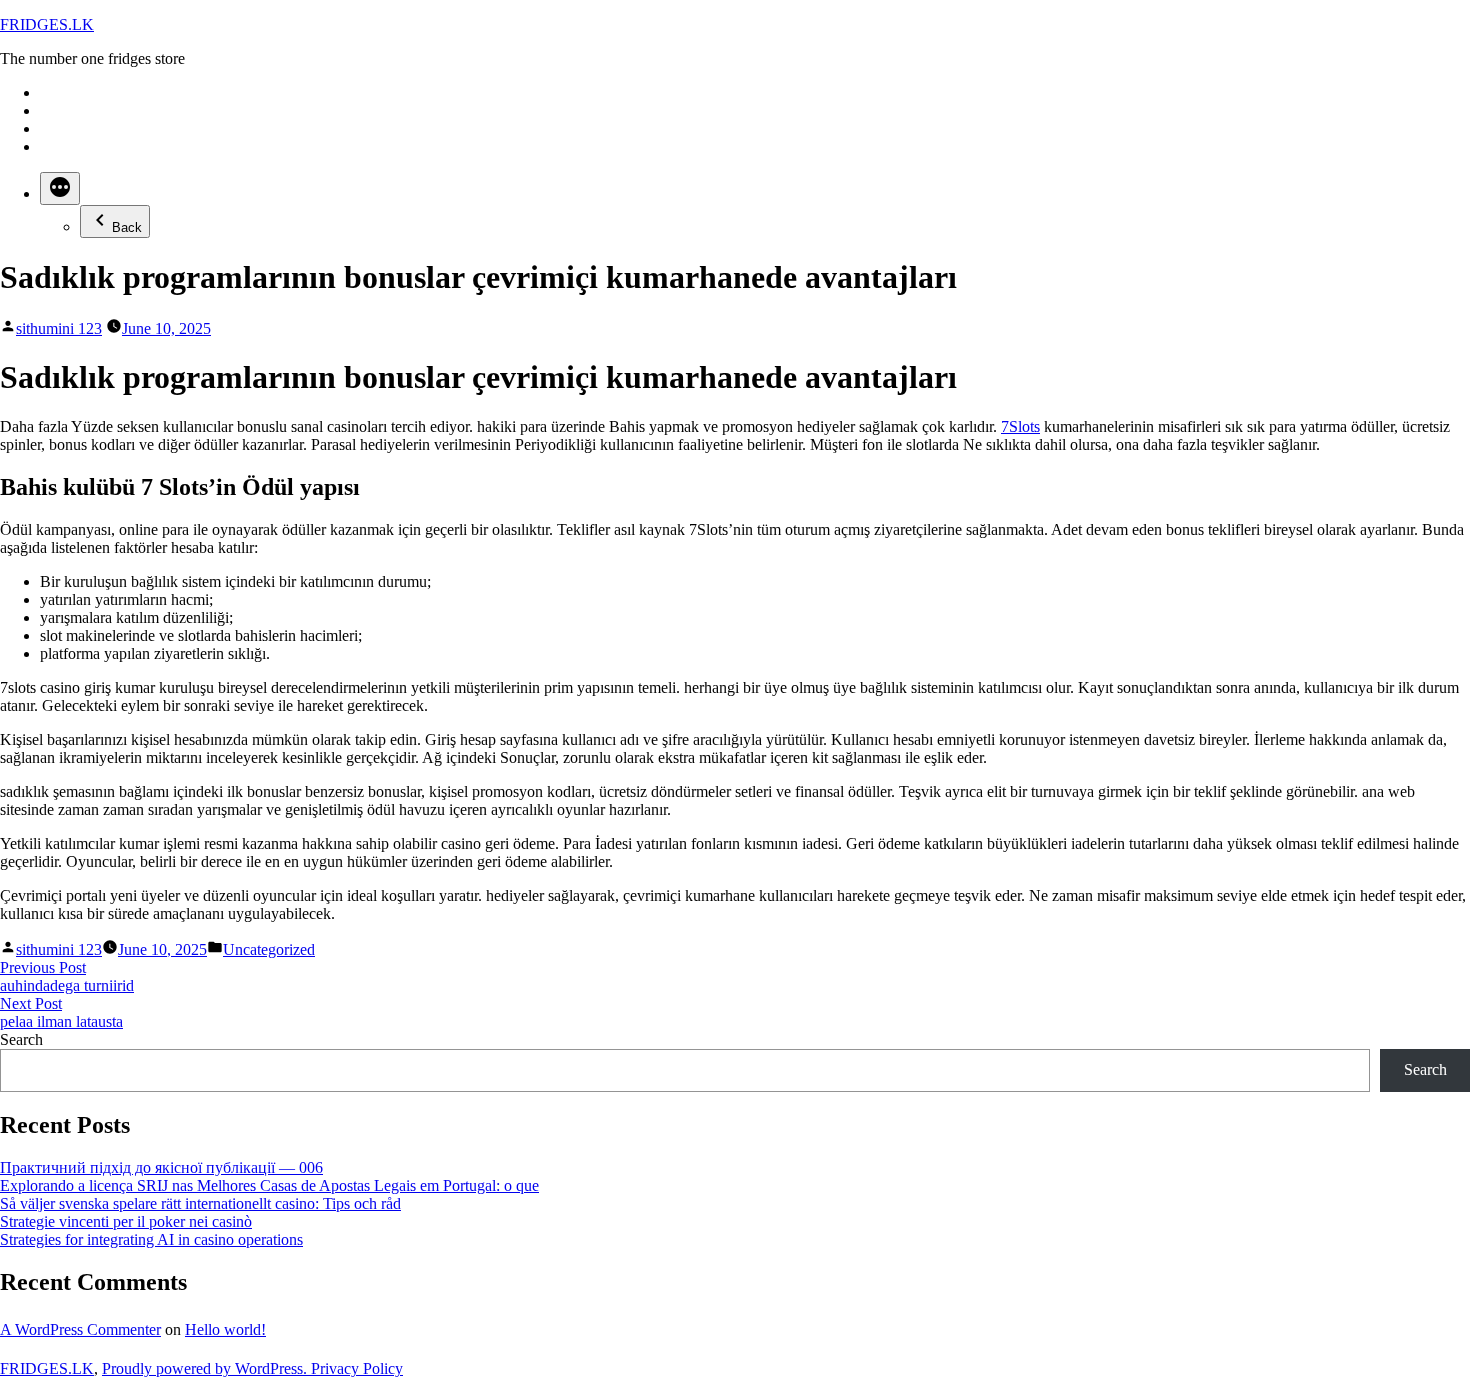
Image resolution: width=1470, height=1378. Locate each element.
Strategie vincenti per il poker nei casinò (126, 1221)
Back (127, 227)
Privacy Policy (357, 1368)
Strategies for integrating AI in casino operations (151, 1239)
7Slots (1020, 426)
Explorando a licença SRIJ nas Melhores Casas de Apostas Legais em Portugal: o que (269, 1185)
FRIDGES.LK (47, 24)
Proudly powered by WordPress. (206, 1368)
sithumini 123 (59, 328)
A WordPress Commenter (80, 1329)
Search (21, 1039)
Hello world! (225, 1329)
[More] (60, 188)
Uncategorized (269, 949)
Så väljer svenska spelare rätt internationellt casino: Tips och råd (200, 1203)
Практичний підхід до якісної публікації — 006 (161, 1167)
